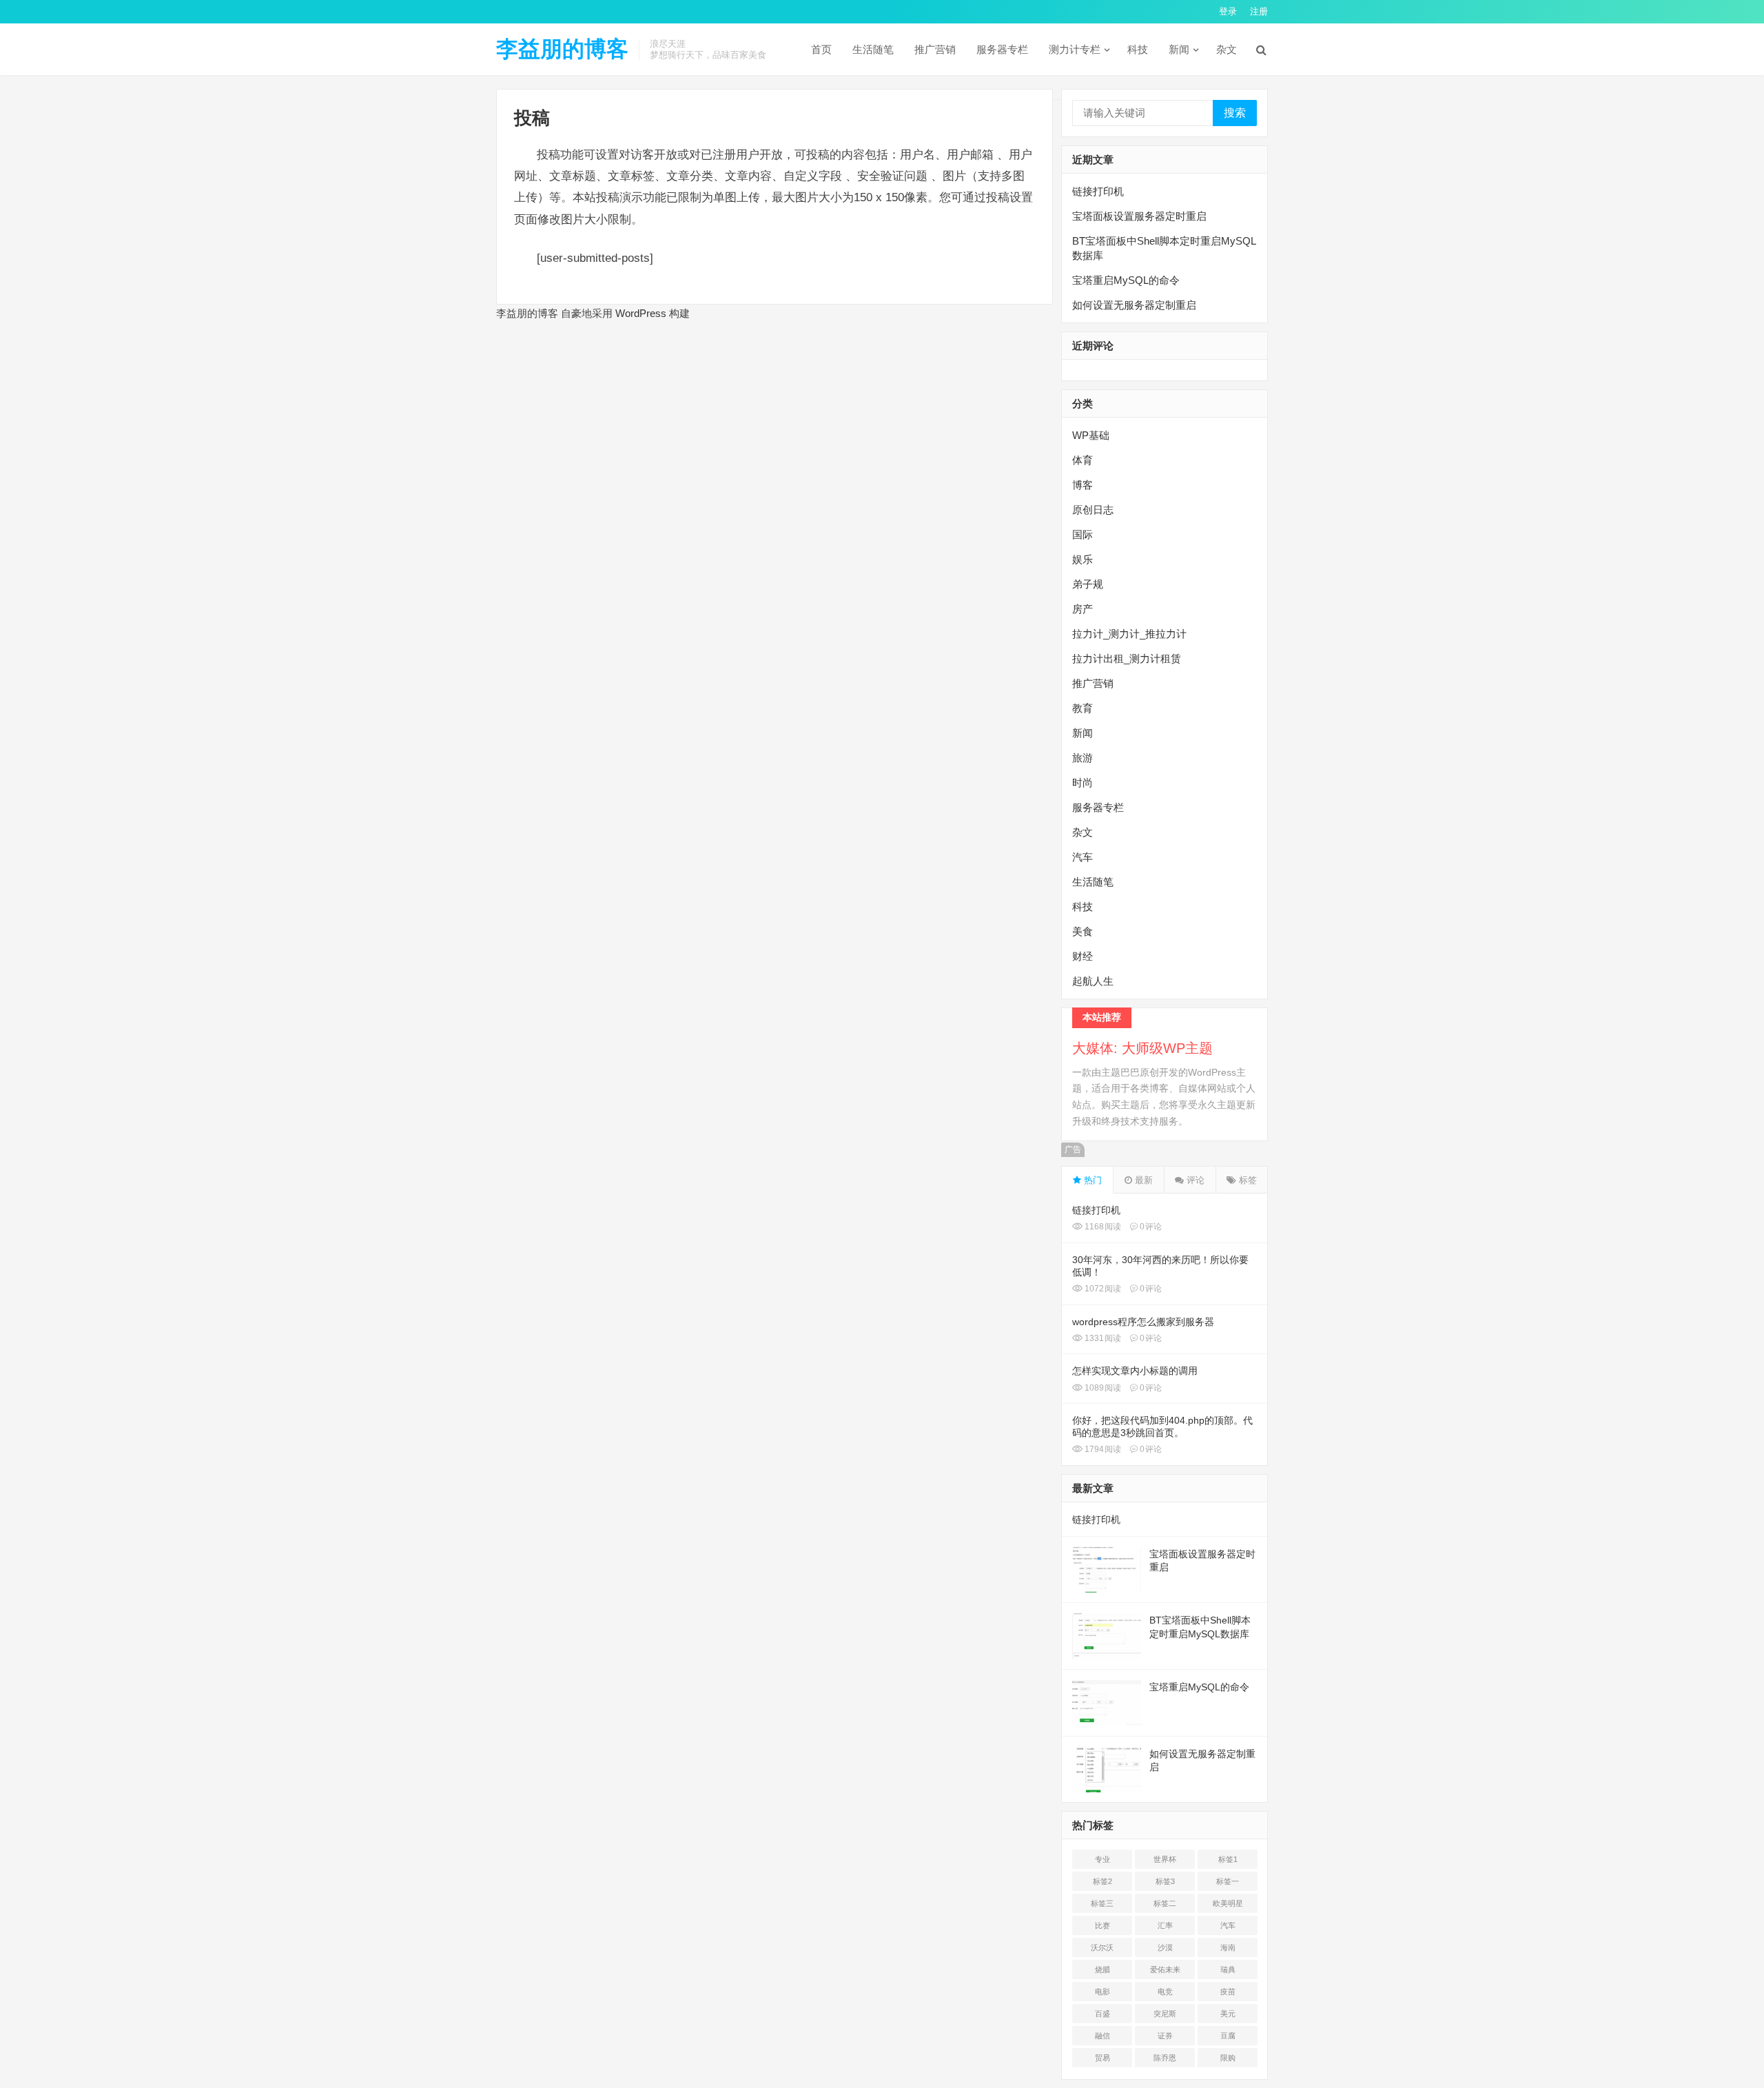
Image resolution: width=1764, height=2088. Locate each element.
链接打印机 (1098, 191)
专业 (1102, 1859)
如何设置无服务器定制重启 (1134, 305)
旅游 (1083, 758)
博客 (1083, 485)
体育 (1083, 460)
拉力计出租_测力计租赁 (1127, 658)
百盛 (1102, 2014)
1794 (1102, 1449)
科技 (1138, 49)
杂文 (1227, 49)
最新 (1142, 1180)
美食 (1083, 931)
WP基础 (1091, 435)
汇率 (1165, 1925)
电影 (1102, 1992)
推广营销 (935, 49)
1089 (1102, 1388)
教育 (1083, 708)
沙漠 (1165, 1947)
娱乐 (1083, 559)
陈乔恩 (1165, 2058)
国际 (1083, 534)
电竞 (1165, 1992)
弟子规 (1088, 584)
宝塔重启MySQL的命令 (1126, 280)
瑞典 (1228, 1969)
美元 (1228, 2014)
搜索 (1235, 113)
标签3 (1165, 1881)
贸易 (1102, 2058)
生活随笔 (873, 49)
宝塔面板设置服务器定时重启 (1139, 216)
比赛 (1102, 1925)
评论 (1194, 1180)
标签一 (1228, 1881)
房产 (1083, 609)
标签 (1247, 1180)
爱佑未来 (1165, 1969)
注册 (1259, 11)
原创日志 (1093, 510)
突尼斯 (1165, 2014)
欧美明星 (1228, 1903)
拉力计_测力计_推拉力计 (1129, 634)
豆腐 (1228, 2036)
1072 (1102, 1289)
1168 (1102, 1227)
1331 (1102, 1338)
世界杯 (1165, 1859)
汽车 (1083, 857)
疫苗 (1228, 1992)
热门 (1091, 1180)
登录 (1228, 11)
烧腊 (1102, 1969)
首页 (821, 49)
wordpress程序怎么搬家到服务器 (1143, 1322)
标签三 (1102, 1903)
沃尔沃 (1102, 1947)
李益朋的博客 (562, 49)
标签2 (1102, 1881)
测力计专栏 (1075, 49)
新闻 (1179, 49)
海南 (1228, 1947)
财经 (1083, 956)
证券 (1165, 2036)
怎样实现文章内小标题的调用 (1135, 1371)
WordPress (641, 313)
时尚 (1083, 782)
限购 (1228, 2058)
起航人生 (1093, 981)
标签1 (1228, 1859)
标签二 (1165, 1903)
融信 (1102, 2036)
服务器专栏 (1002, 49)
